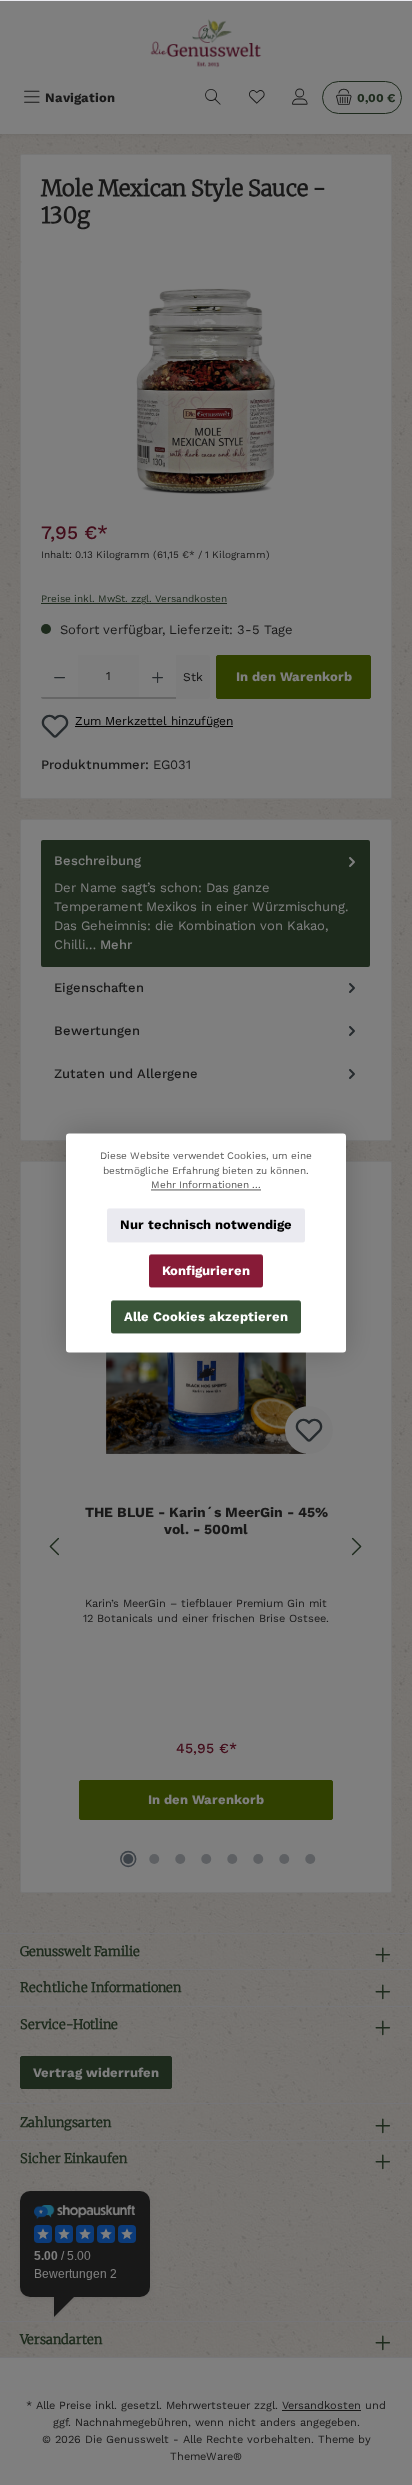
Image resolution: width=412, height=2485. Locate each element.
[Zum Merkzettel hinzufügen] (309, 1430)
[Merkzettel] (257, 97)
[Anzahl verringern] (59, 677)
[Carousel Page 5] (232, 1859)
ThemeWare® (206, 2456)
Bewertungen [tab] (97, 1030)
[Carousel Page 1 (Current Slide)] (128, 1859)
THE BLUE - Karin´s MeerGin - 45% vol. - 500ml (206, 1521)
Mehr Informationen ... (206, 1184)
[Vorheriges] (56, 1546)
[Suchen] (213, 97)
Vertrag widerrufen (96, 2072)
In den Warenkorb (294, 676)
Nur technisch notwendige (206, 1224)
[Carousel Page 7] (284, 1859)
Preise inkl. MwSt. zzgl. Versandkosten (134, 598)
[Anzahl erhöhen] (157, 677)
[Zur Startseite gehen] (206, 43)
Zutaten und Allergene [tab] (126, 1073)
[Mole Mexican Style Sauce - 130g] (205, 394)
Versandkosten (321, 2405)
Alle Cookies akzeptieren (206, 1315)
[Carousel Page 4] (206, 1859)
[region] (206, 394)
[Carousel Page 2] (154, 1859)
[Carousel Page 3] (180, 1859)
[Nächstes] (356, 1546)
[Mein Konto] (300, 97)
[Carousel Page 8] (310, 1859)
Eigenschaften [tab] (99, 987)
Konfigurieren (206, 1270)
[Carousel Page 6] (258, 1859)
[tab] (205, 903)
